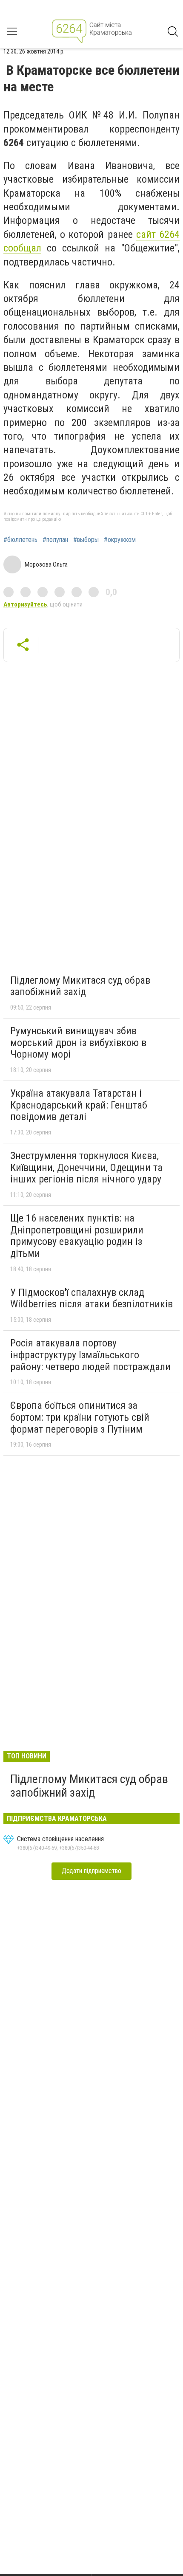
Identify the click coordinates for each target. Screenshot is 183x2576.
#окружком (120, 540)
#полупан (55, 540)
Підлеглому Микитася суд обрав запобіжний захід (80, 986)
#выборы (86, 540)
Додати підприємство (91, 1871)
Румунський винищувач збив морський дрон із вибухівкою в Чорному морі (78, 1043)
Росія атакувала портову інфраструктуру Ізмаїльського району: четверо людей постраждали (90, 1355)
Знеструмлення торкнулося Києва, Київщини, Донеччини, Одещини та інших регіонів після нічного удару (86, 1167)
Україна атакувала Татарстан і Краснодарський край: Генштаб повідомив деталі (79, 1105)
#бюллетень (20, 540)
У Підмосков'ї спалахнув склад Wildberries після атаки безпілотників (91, 1298)
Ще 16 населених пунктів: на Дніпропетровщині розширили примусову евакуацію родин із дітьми (77, 1236)
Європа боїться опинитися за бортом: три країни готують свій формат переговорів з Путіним (80, 1417)
